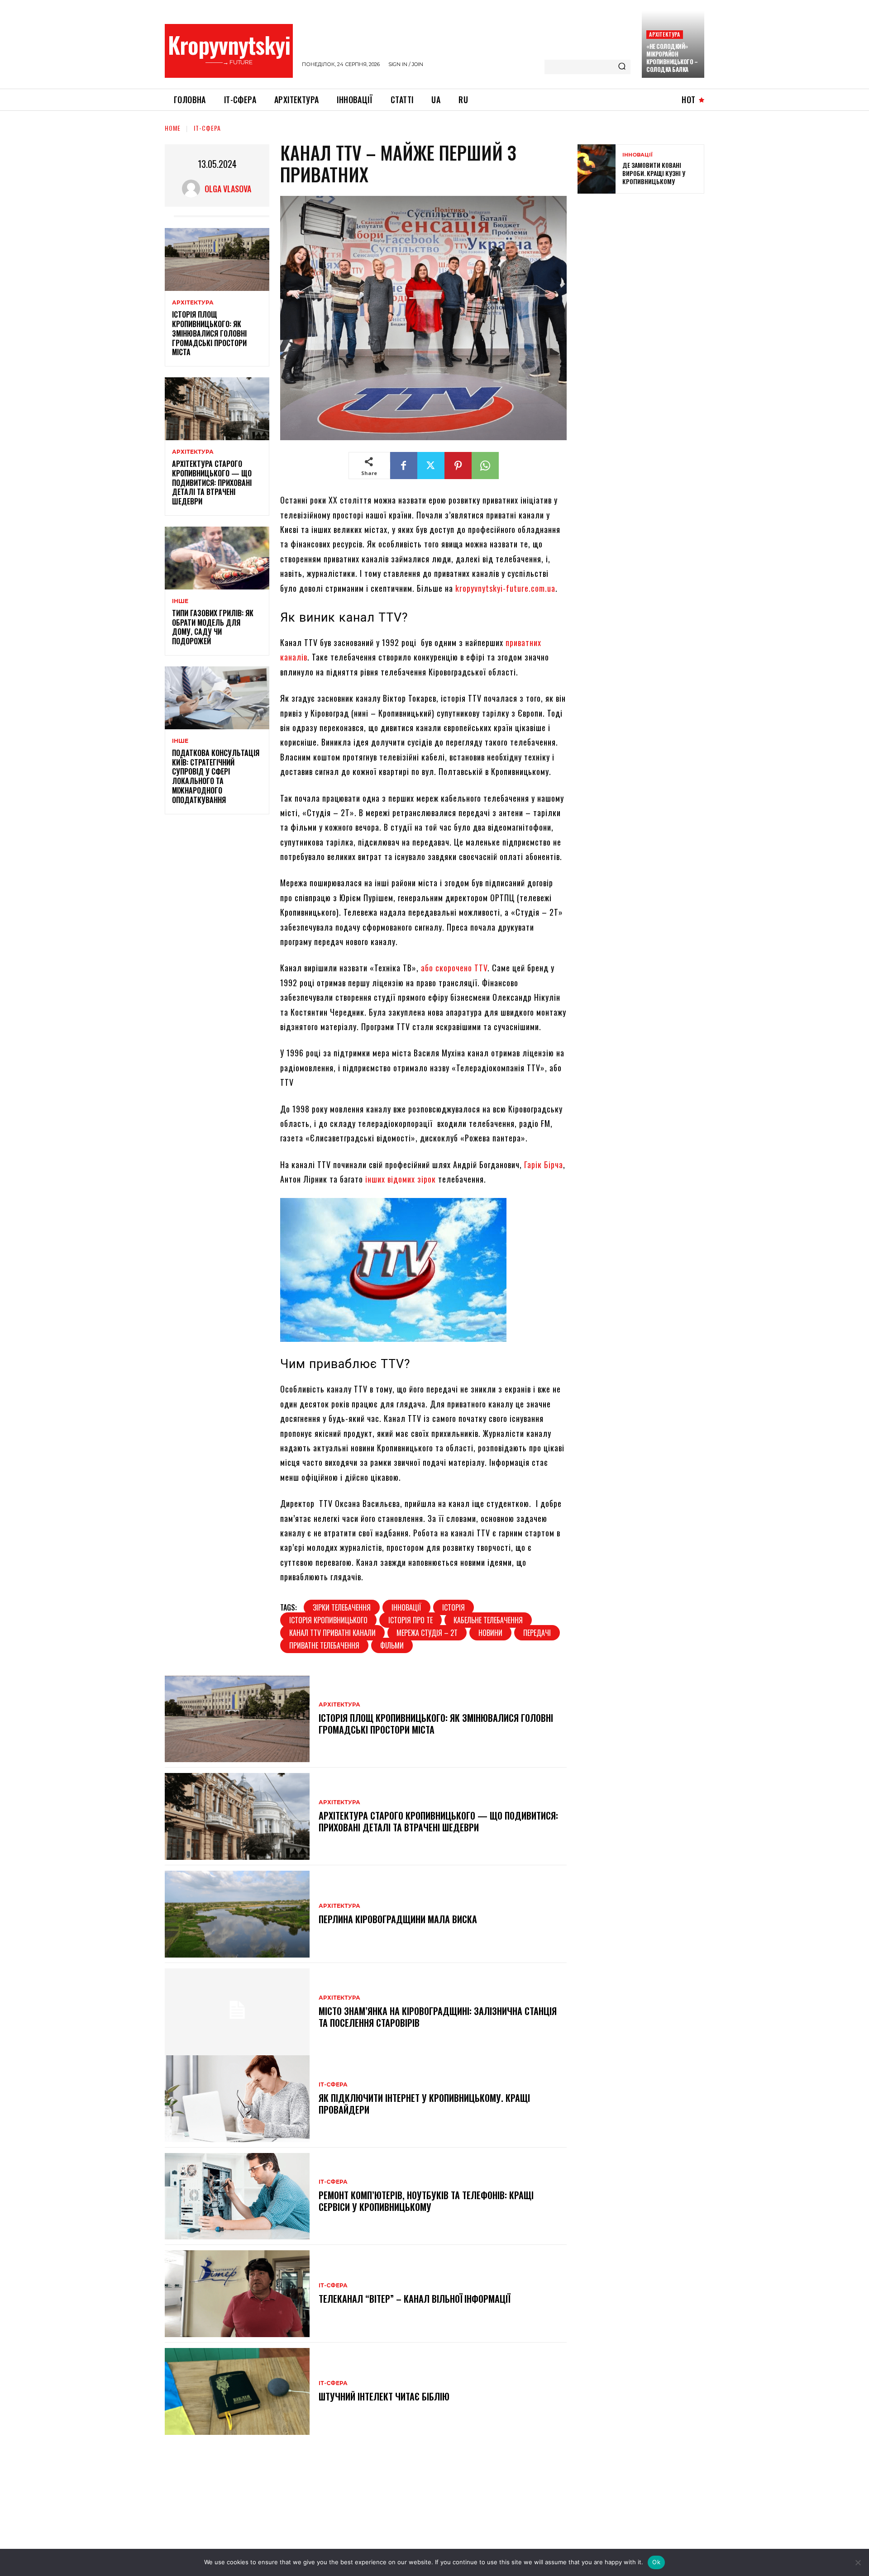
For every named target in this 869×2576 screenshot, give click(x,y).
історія (454, 1607)
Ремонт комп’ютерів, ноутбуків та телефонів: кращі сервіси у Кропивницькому (426, 2201)
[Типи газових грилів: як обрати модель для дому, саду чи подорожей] (217, 558)
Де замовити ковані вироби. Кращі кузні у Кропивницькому (654, 173)
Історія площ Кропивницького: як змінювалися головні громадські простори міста (209, 333)
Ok (656, 2562)
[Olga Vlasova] (193, 189)
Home (173, 128)
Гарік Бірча (544, 1164)
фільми (392, 1645)
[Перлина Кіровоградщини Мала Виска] (237, 1914)
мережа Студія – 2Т (427, 1633)
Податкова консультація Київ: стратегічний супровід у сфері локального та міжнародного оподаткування (216, 776)
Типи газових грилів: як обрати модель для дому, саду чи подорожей (213, 627)
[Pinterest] (458, 466)
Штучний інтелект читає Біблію (384, 2396)
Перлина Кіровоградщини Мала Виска (398, 1919)
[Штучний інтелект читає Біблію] (237, 2391)
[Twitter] (431, 466)
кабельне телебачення (488, 1620)
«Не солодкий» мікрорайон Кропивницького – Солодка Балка (672, 58)
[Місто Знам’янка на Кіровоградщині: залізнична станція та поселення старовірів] (237, 2012)
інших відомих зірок (401, 1179)
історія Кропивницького (328, 1620)
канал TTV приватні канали (332, 1633)
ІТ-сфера (207, 128)
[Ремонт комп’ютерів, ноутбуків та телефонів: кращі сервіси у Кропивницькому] (237, 2196)
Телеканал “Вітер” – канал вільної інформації (414, 2299)
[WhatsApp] (485, 466)
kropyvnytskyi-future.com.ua (505, 588)
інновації (406, 1607)
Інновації (637, 155)
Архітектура (664, 34)
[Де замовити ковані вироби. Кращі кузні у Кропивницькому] (597, 169)
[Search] (622, 67)
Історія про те (411, 1620)
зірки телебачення (342, 1607)
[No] (858, 2562)
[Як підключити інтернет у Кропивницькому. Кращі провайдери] (237, 2099)
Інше (180, 601)
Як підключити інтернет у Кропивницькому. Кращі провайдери (424, 2104)
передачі (537, 1633)
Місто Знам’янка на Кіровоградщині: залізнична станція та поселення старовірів (438, 2017)
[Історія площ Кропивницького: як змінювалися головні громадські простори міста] (217, 259)
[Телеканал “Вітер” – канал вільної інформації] (237, 2294)
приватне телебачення (324, 1645)
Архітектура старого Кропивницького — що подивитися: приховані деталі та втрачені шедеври (212, 482)
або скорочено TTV (454, 968)
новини (490, 1633)
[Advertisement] (645, 266)
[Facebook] (404, 466)
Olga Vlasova (228, 189)
